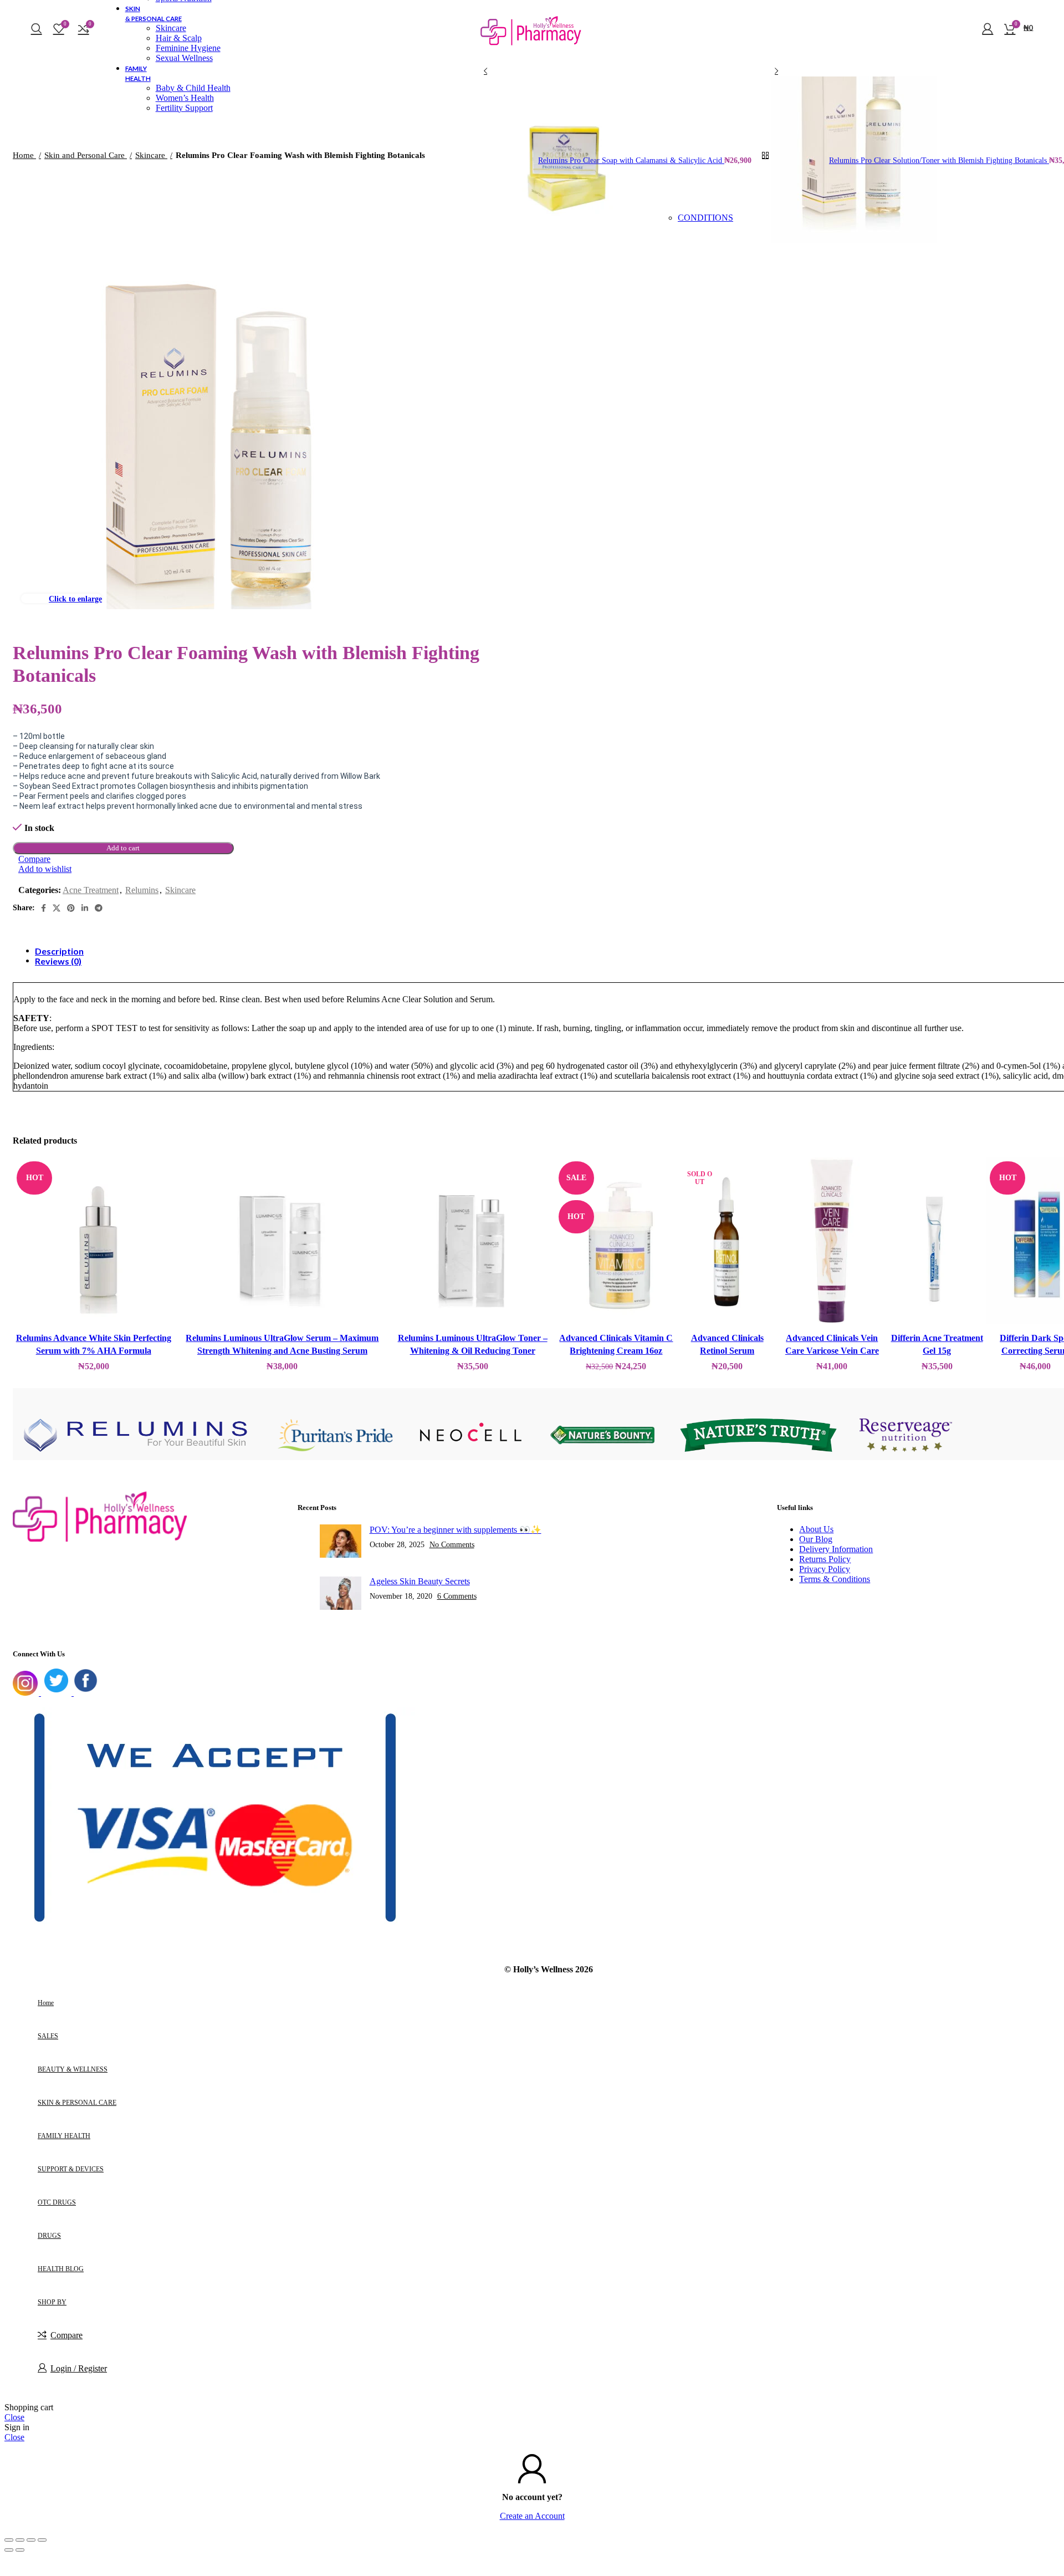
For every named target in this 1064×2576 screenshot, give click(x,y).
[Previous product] (485, 71)
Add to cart (123, 848)
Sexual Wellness (184, 58)
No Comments (452, 1544)
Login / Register (79, 2368)
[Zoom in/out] (42, 2540)
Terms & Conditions (835, 1579)
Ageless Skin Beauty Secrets (420, 1581)
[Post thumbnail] (341, 1542)
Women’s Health (185, 98)
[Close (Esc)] (9, 2540)
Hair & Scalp (179, 38)
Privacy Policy (825, 1569)
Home (24, 155)
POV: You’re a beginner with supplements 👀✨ (456, 1530)
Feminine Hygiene (188, 48)
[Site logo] (532, 54)
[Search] (37, 28)
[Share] (20, 2540)
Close (14, 2417)
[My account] (988, 28)
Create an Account (532, 2516)
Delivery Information (836, 1549)
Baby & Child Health (193, 88)
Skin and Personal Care (86, 155)
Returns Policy (825, 1559)
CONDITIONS (705, 218)
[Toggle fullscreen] (31, 2540)
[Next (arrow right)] (20, 2550)
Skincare (171, 28)
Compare (66, 2335)
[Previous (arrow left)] (9, 2550)
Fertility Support (184, 108)
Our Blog (816, 1539)
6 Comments (457, 1596)
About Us (816, 1529)
